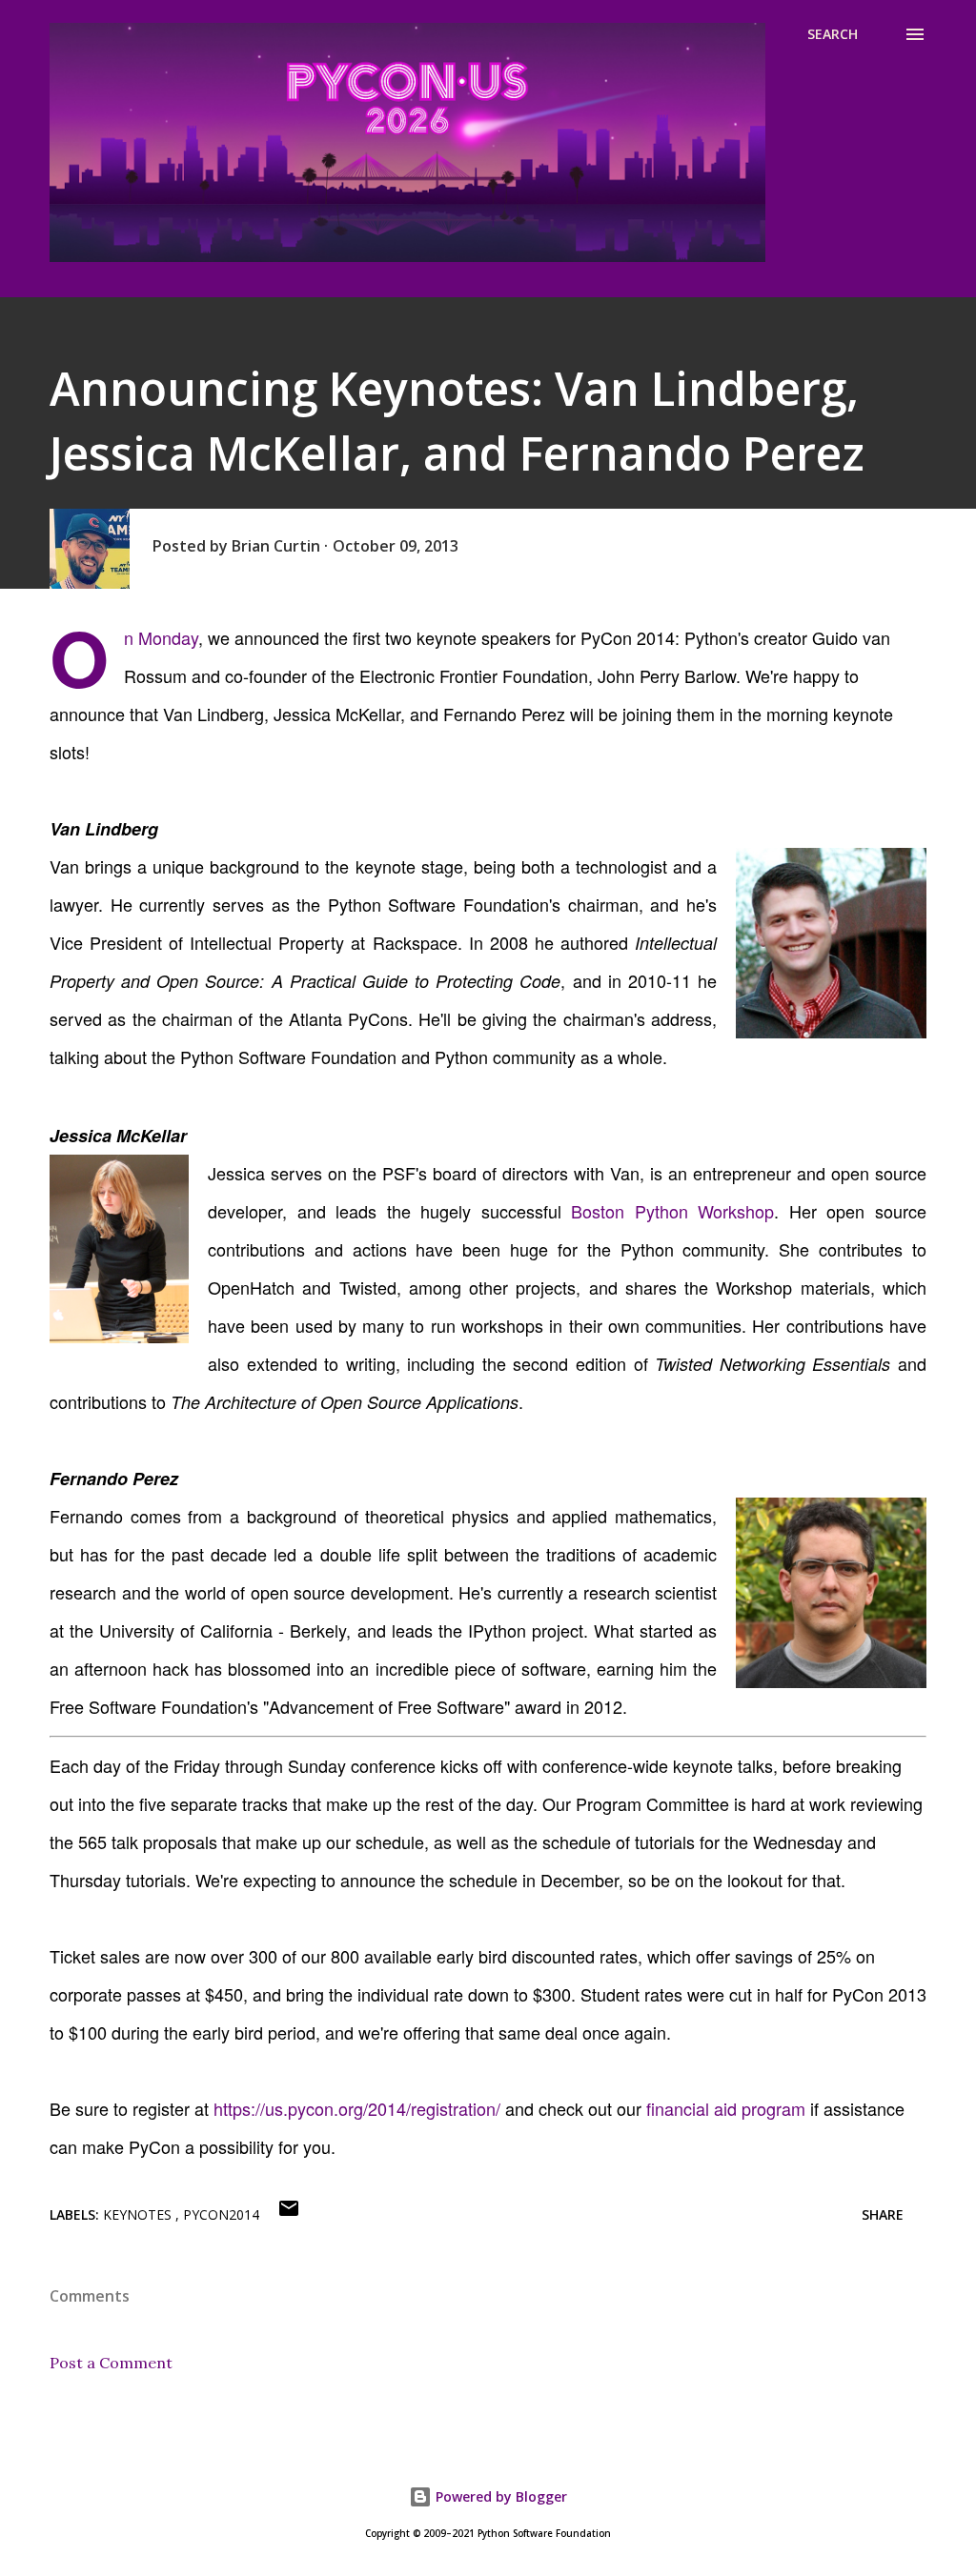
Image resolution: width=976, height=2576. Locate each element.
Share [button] (883, 2214)
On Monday (161, 637)
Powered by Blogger (499, 2496)
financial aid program (726, 2108)
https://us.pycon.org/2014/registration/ (357, 2108)
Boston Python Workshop (672, 1211)
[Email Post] (289, 2214)
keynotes (139, 2214)
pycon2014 (221, 2214)
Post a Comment (111, 2363)
